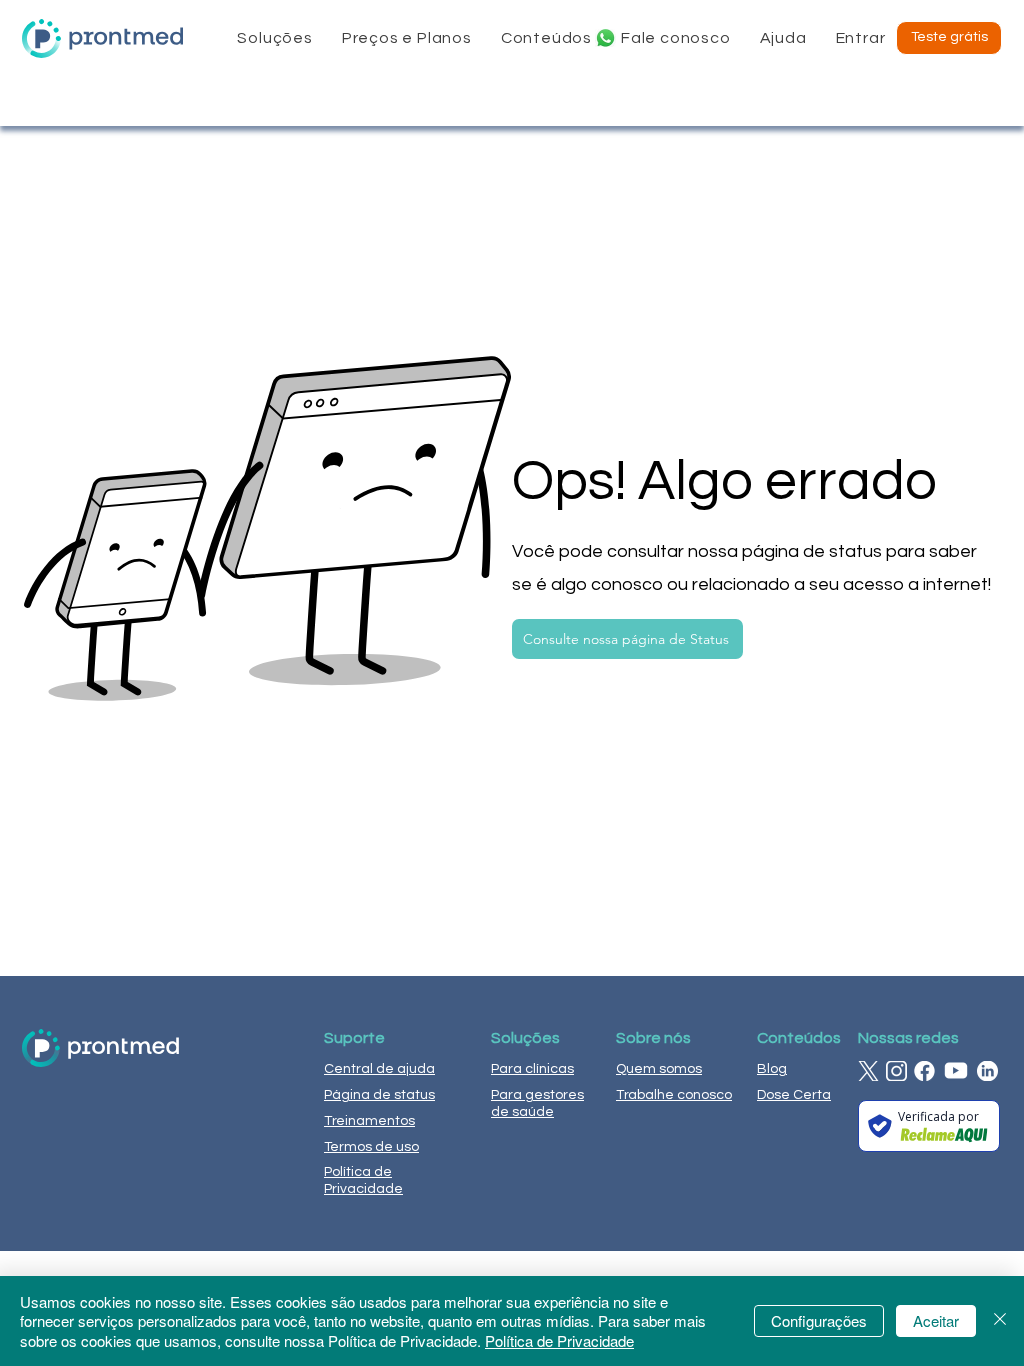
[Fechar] (1000, 1321)
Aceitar (936, 1320)
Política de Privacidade (559, 1340)
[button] (275, 38)
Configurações (819, 1320)
